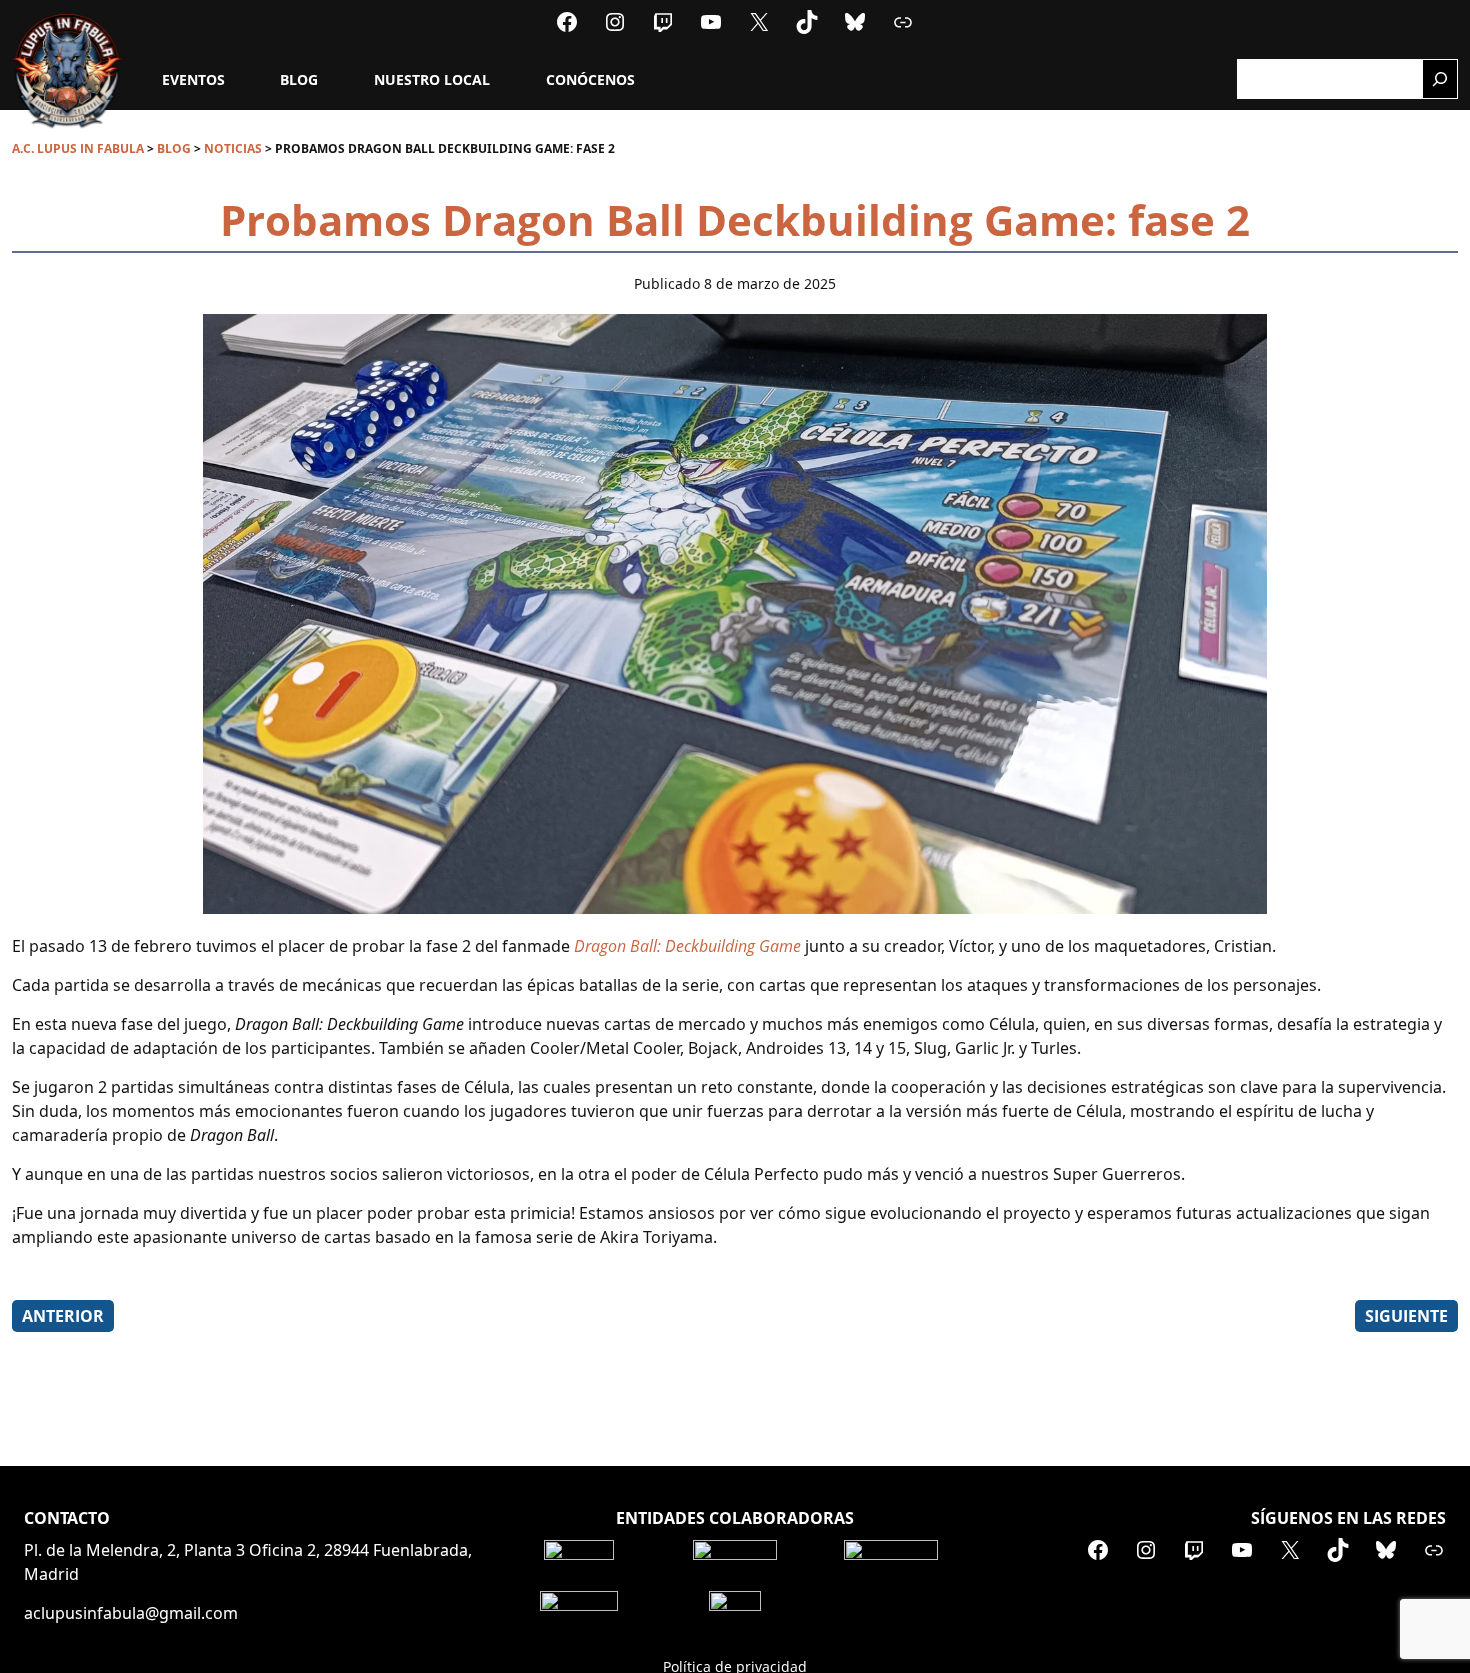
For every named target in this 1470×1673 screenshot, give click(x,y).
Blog (299, 79)
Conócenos (590, 79)
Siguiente (1406, 1316)
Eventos (193, 79)
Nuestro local (432, 79)
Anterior (63, 1316)
